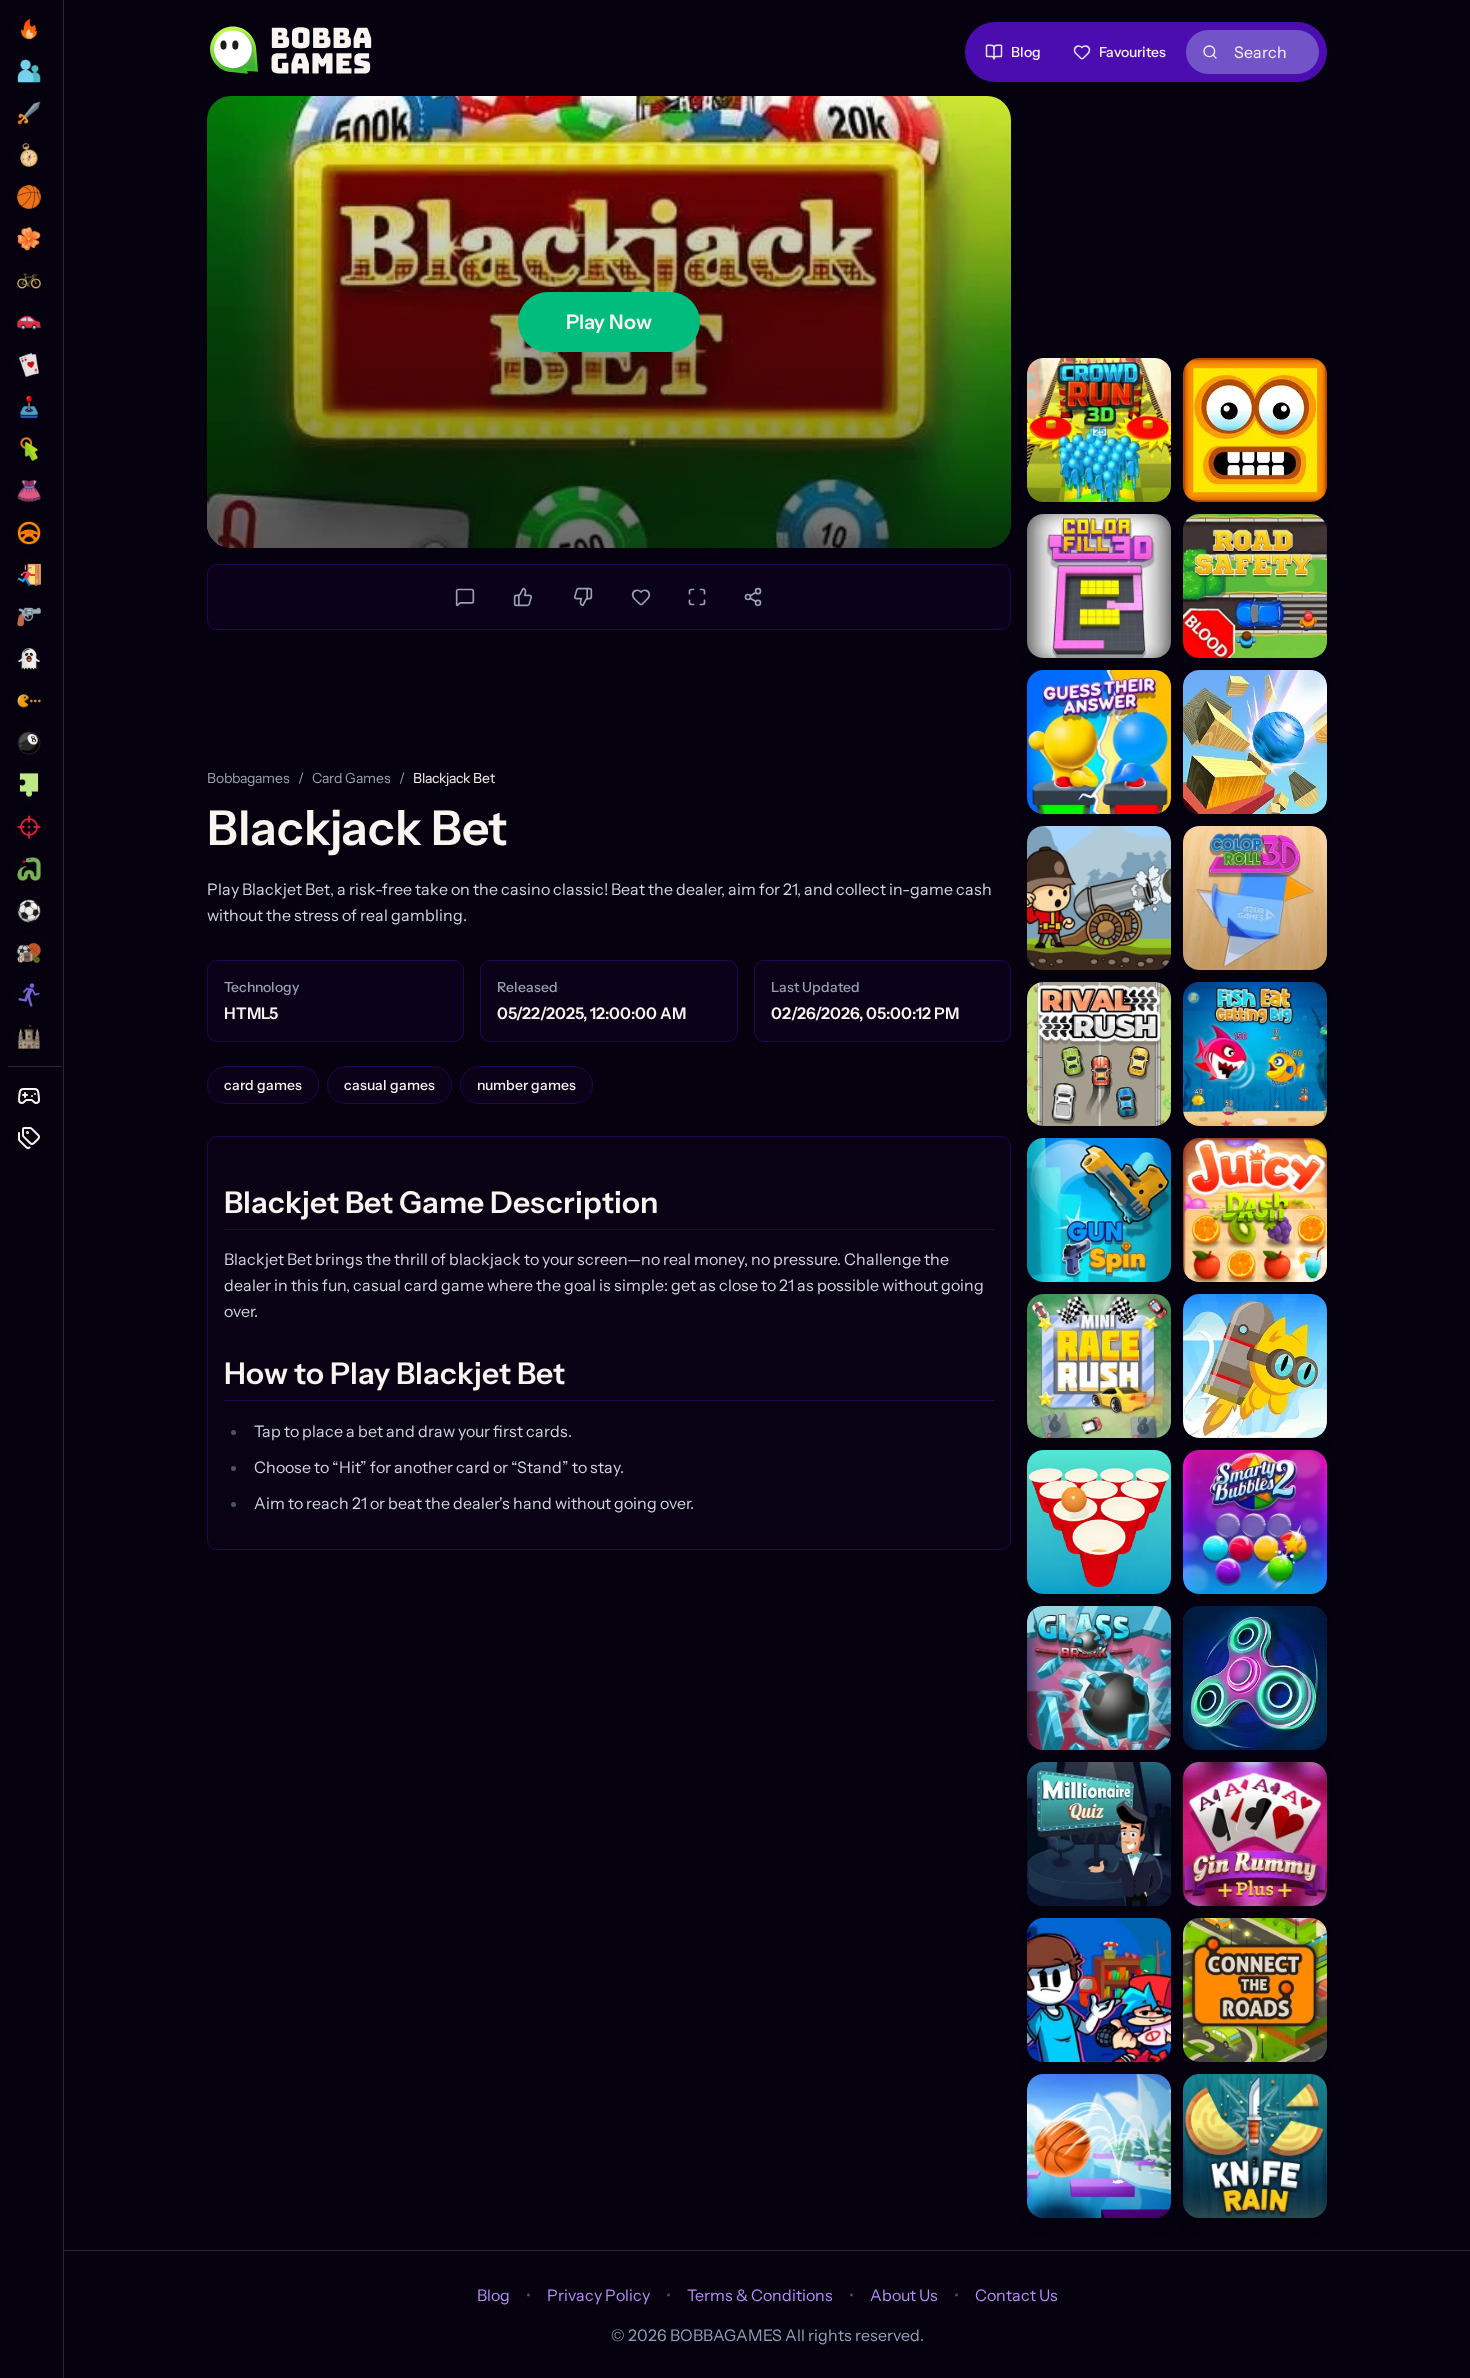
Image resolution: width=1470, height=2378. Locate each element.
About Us (904, 2295)
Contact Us (1016, 2295)
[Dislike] (583, 597)
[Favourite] (641, 597)
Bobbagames (248, 778)
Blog (1026, 52)
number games (526, 1085)
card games (351, 778)
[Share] (753, 597)
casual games (389, 1085)
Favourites (1132, 52)
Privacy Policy (598, 2295)
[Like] (523, 597)
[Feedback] (465, 597)
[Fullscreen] (697, 597)
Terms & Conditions (760, 2295)
